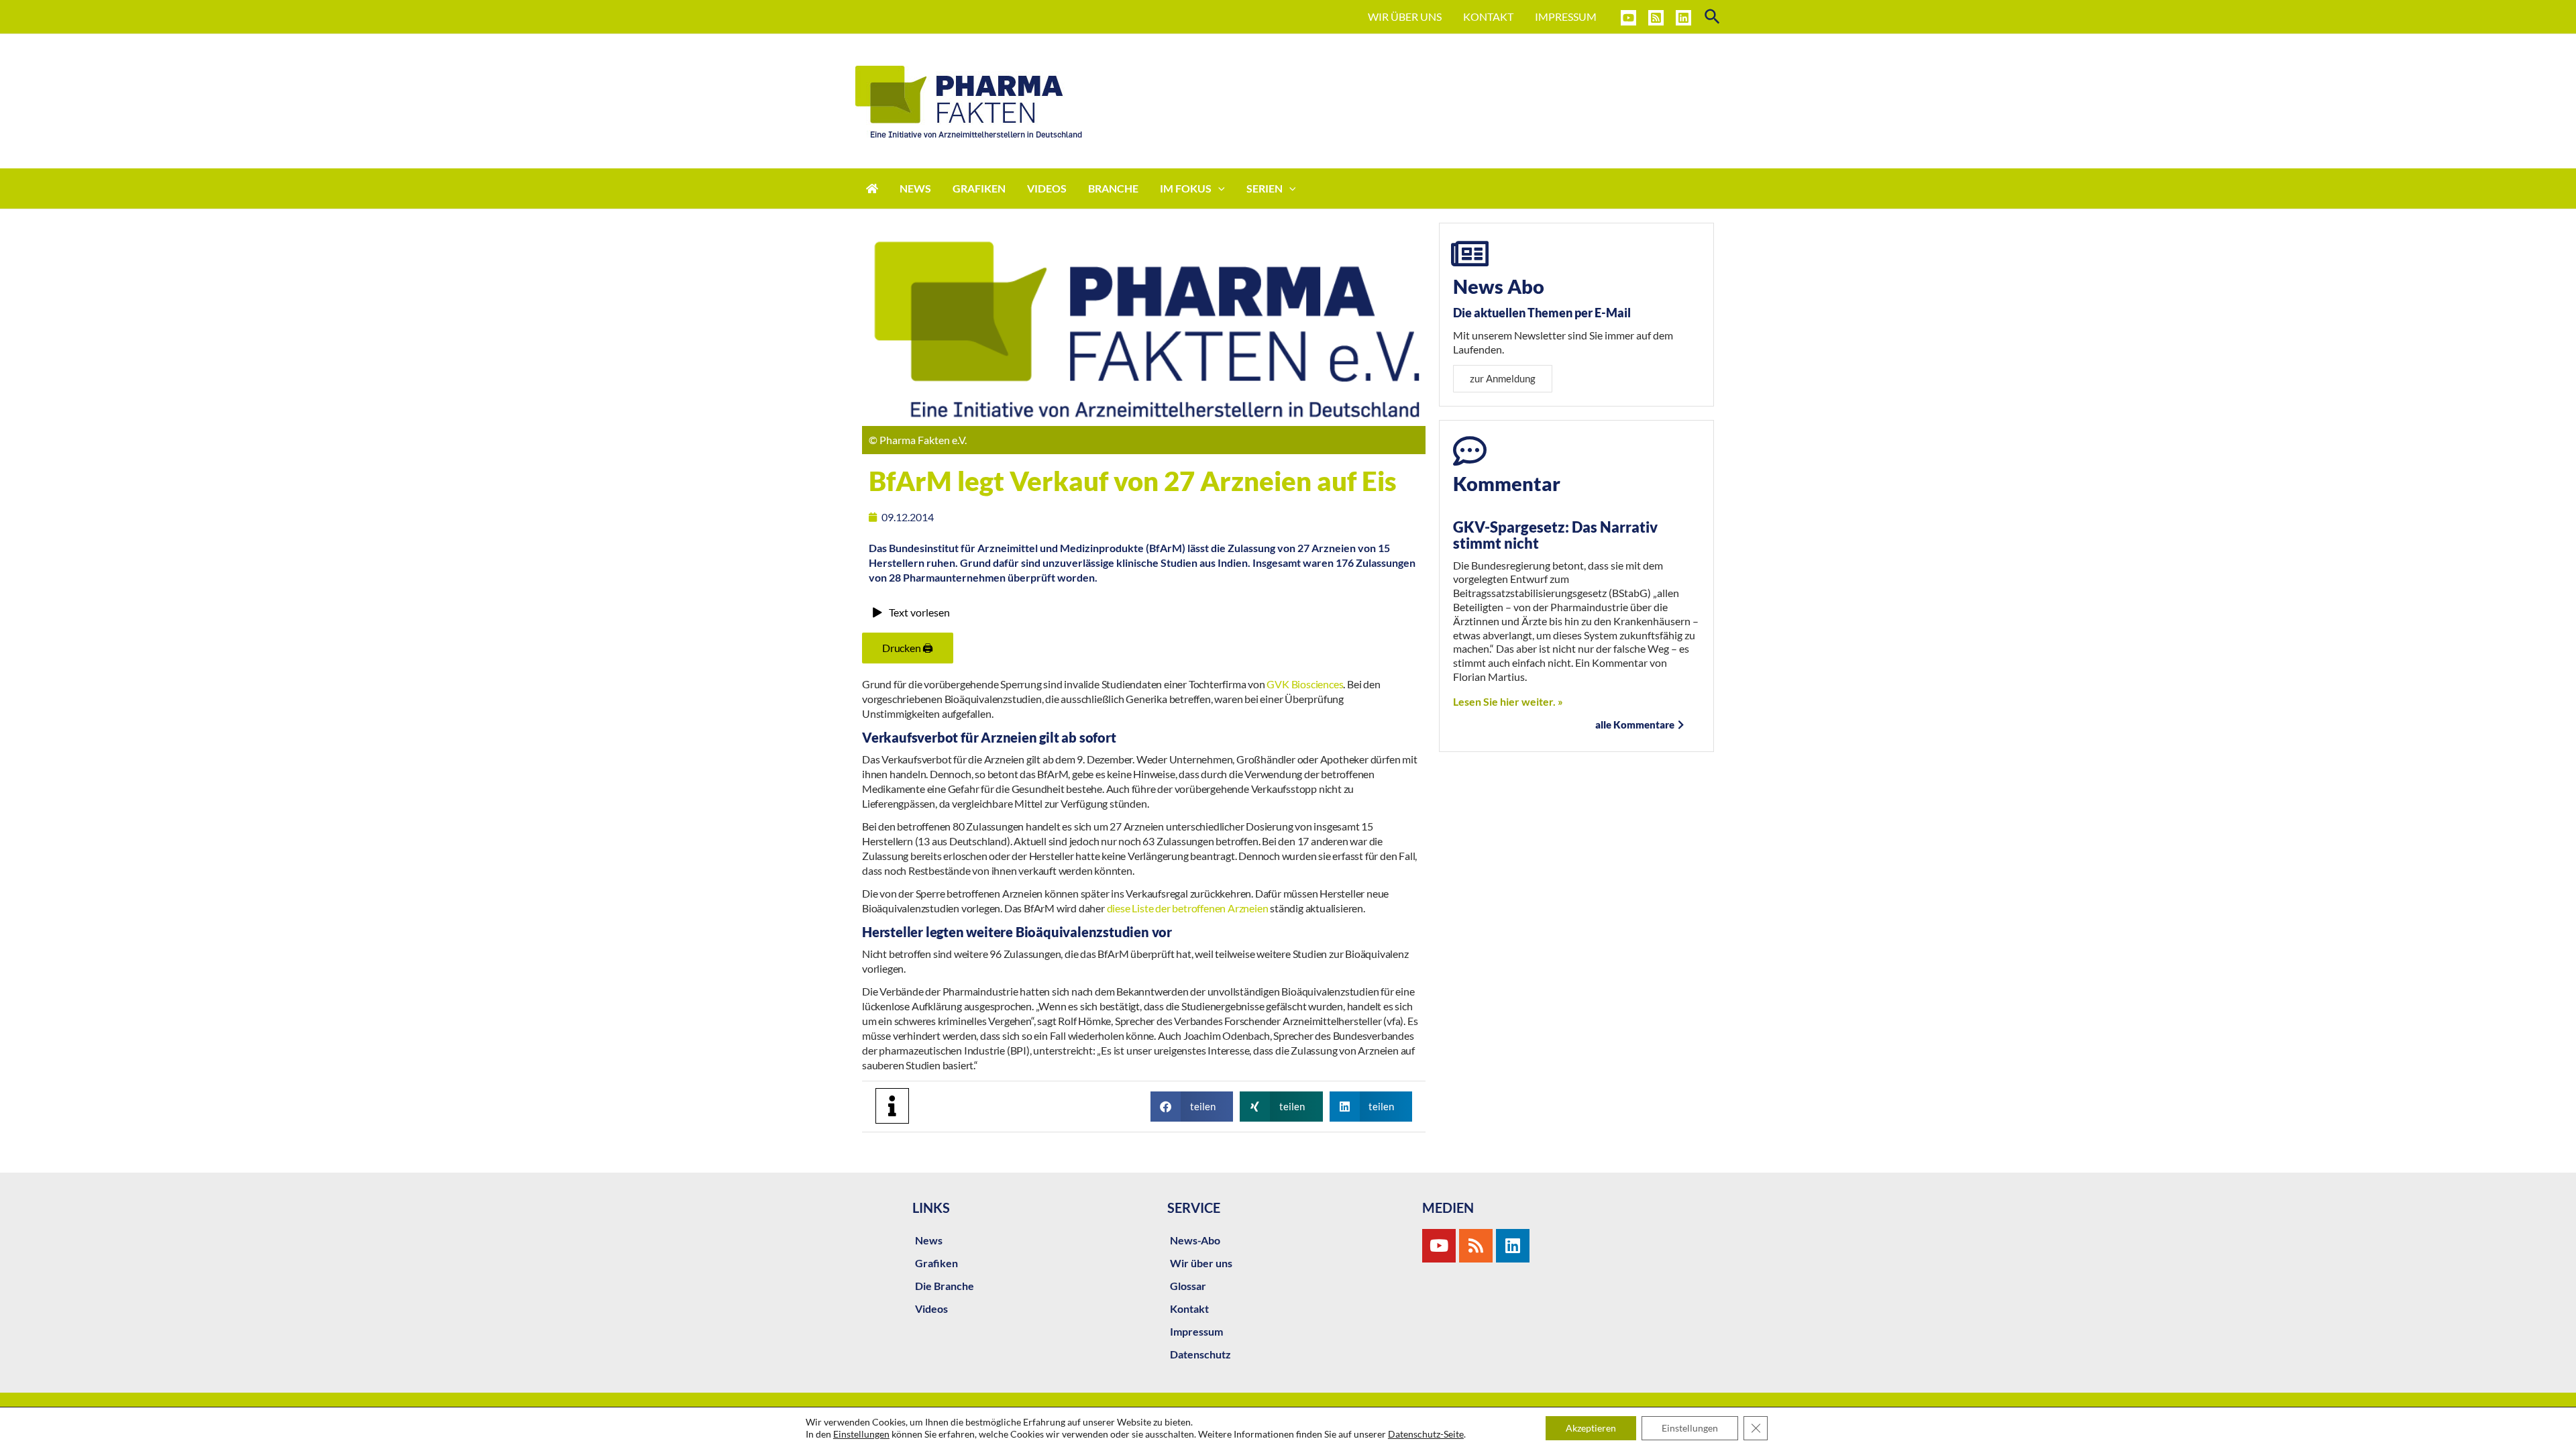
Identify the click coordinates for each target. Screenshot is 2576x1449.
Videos (931, 1308)
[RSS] (1656, 18)
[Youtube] (1439, 1246)
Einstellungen (861, 1434)
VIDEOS (1047, 188)
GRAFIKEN (979, 188)
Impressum (1196, 1331)
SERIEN (1265, 188)
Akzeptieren (1591, 1428)
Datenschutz (1200, 1354)
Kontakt (1189, 1308)
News (929, 1240)
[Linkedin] (1683, 18)
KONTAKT (1488, 16)
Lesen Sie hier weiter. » (1508, 701)
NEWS (915, 188)
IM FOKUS (1186, 188)
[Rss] (1476, 1246)
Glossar (1188, 1286)
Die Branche (945, 1286)
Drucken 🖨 (908, 648)
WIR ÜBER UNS (1405, 16)
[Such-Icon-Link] (1713, 17)
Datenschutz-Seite (1426, 1434)
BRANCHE (1113, 188)
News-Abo (1195, 1240)
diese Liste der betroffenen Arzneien (1188, 908)
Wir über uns (1201, 1263)
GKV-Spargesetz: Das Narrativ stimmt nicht (1555, 535)
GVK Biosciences (1305, 684)
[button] (1192, 1107)
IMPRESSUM (1566, 16)
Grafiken (936, 1263)
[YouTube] (1628, 18)
